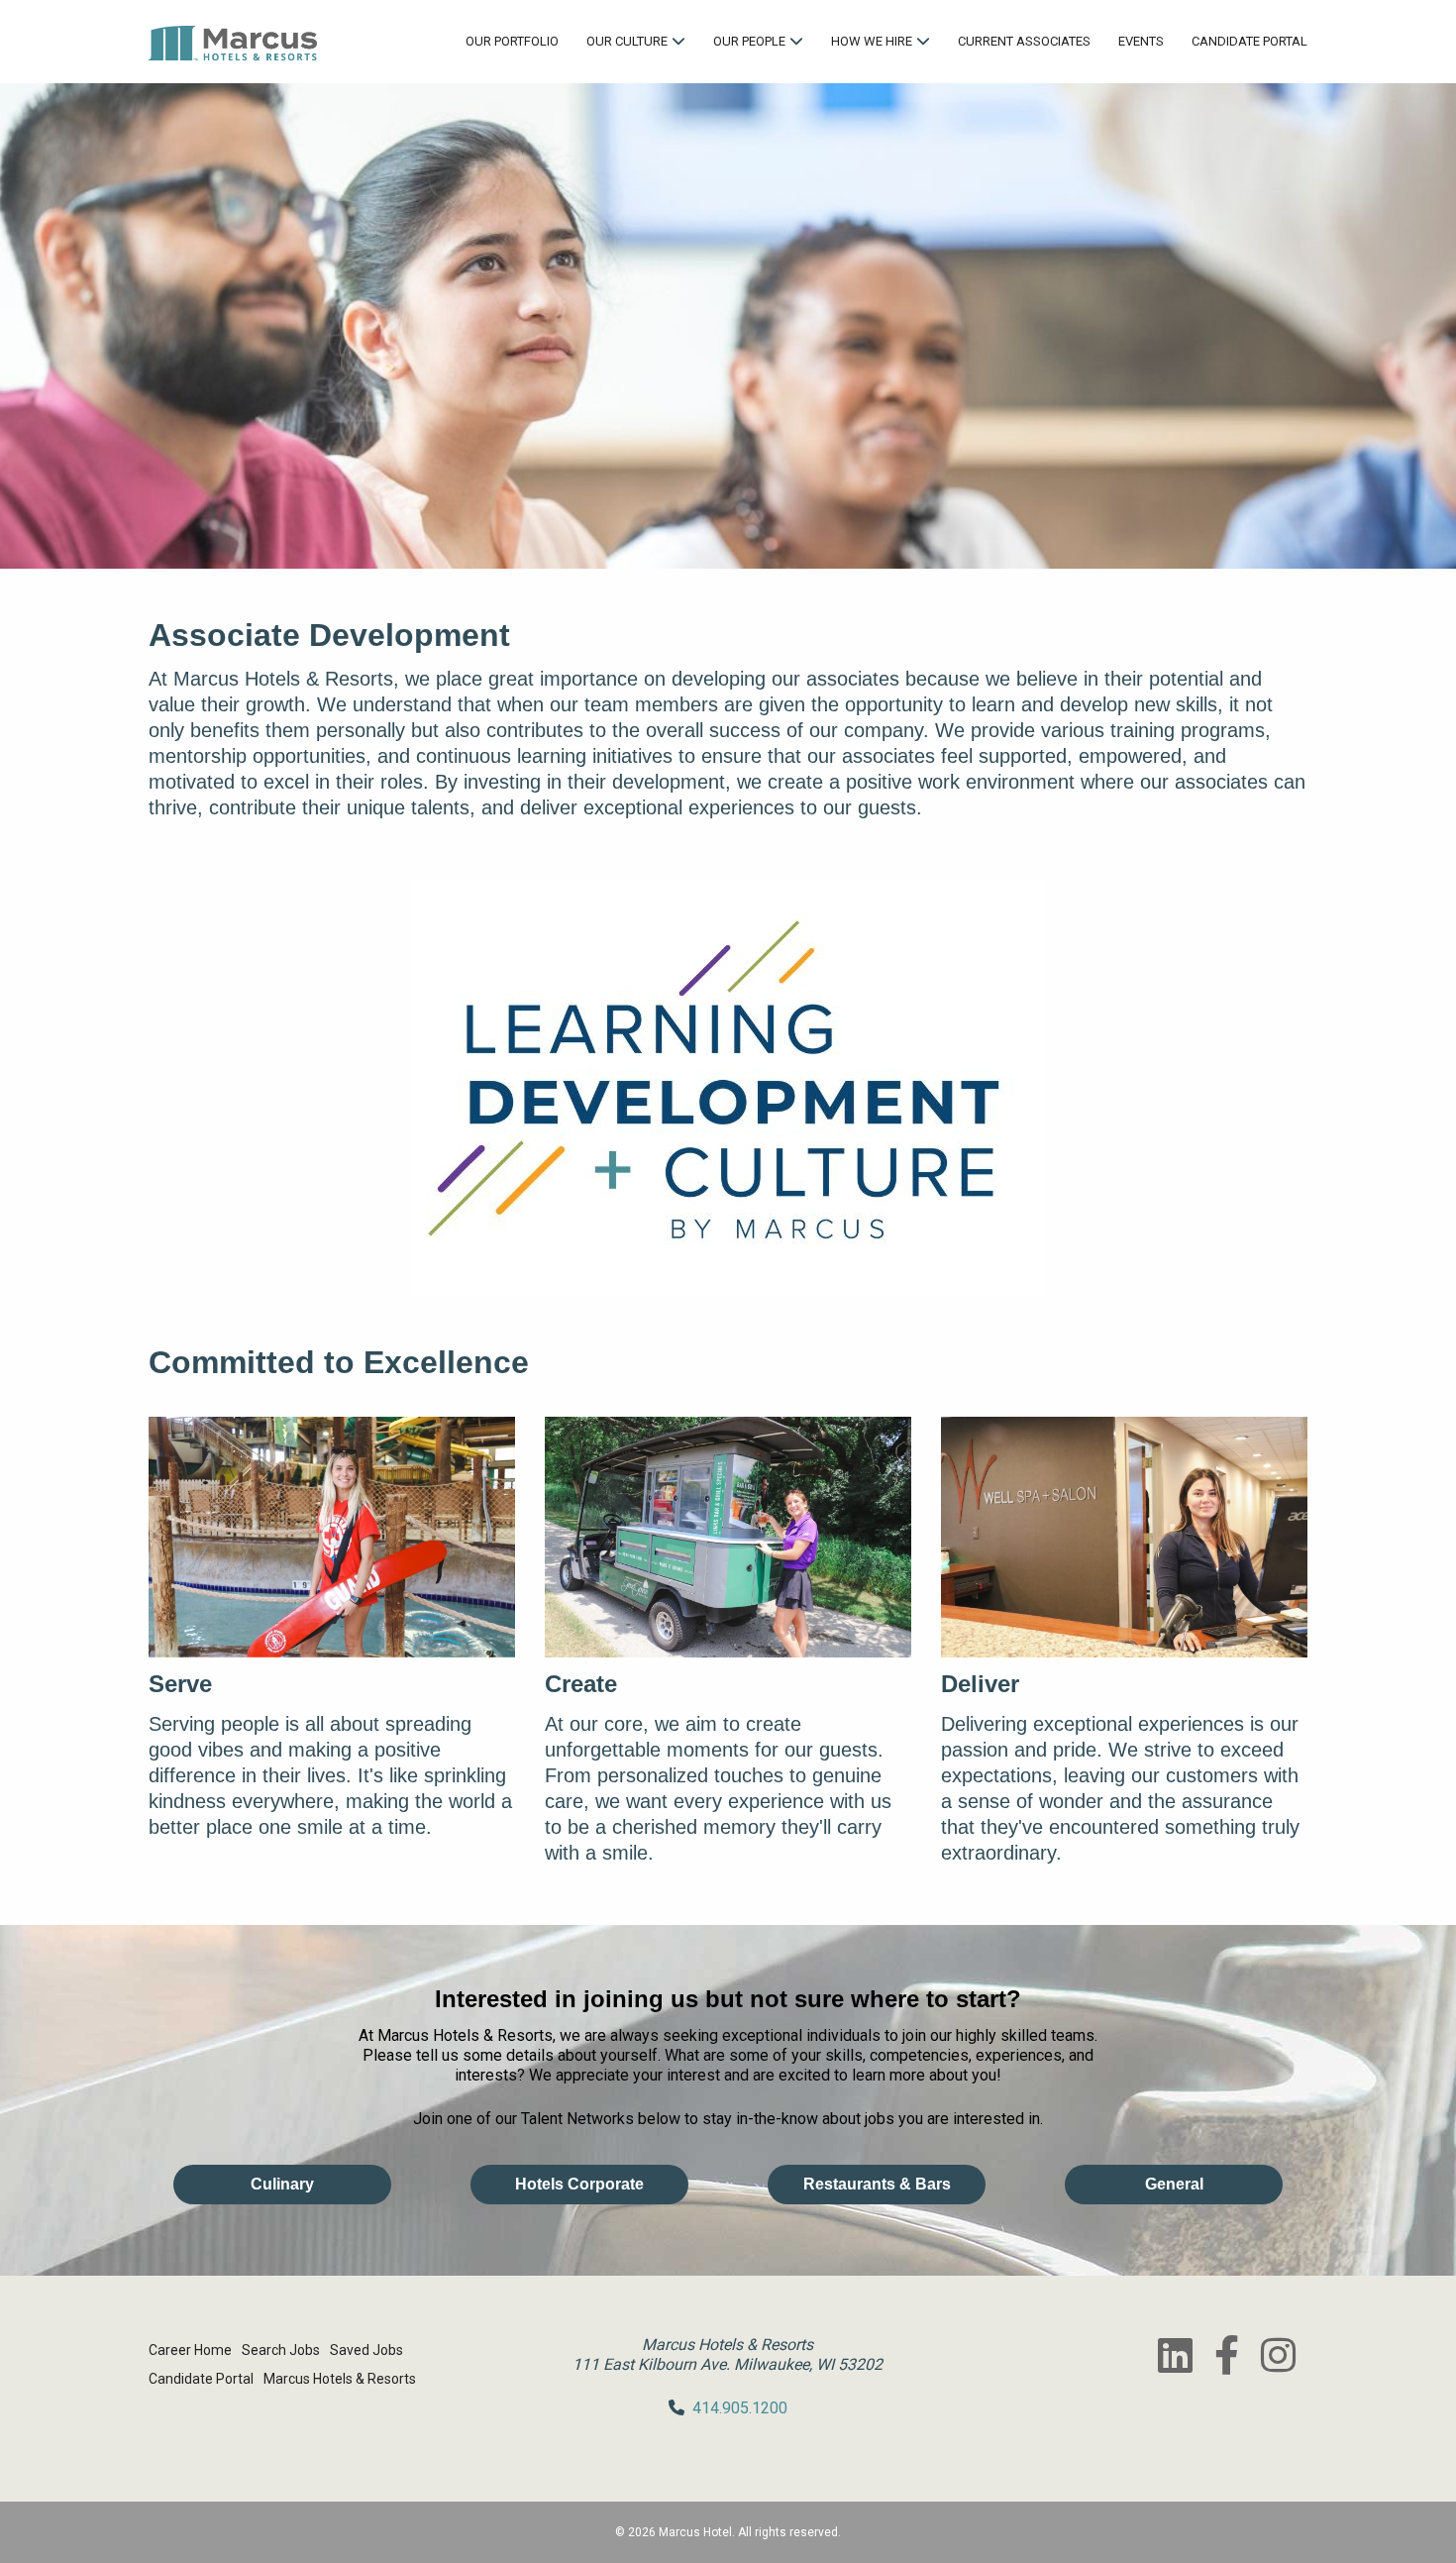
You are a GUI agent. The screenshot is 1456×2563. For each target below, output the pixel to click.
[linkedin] (1175, 2355)
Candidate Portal (1249, 41)
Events (1141, 41)
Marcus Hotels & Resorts (340, 2379)
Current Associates (1024, 41)
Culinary (282, 2184)
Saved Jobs (366, 2350)
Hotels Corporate (579, 2184)
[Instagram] (1278, 2355)
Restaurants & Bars (877, 2184)
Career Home (190, 2350)
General (1174, 2184)
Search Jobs (281, 2350)
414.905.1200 (740, 2408)
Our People (749, 41)
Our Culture (627, 41)
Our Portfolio (512, 41)
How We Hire (872, 41)
